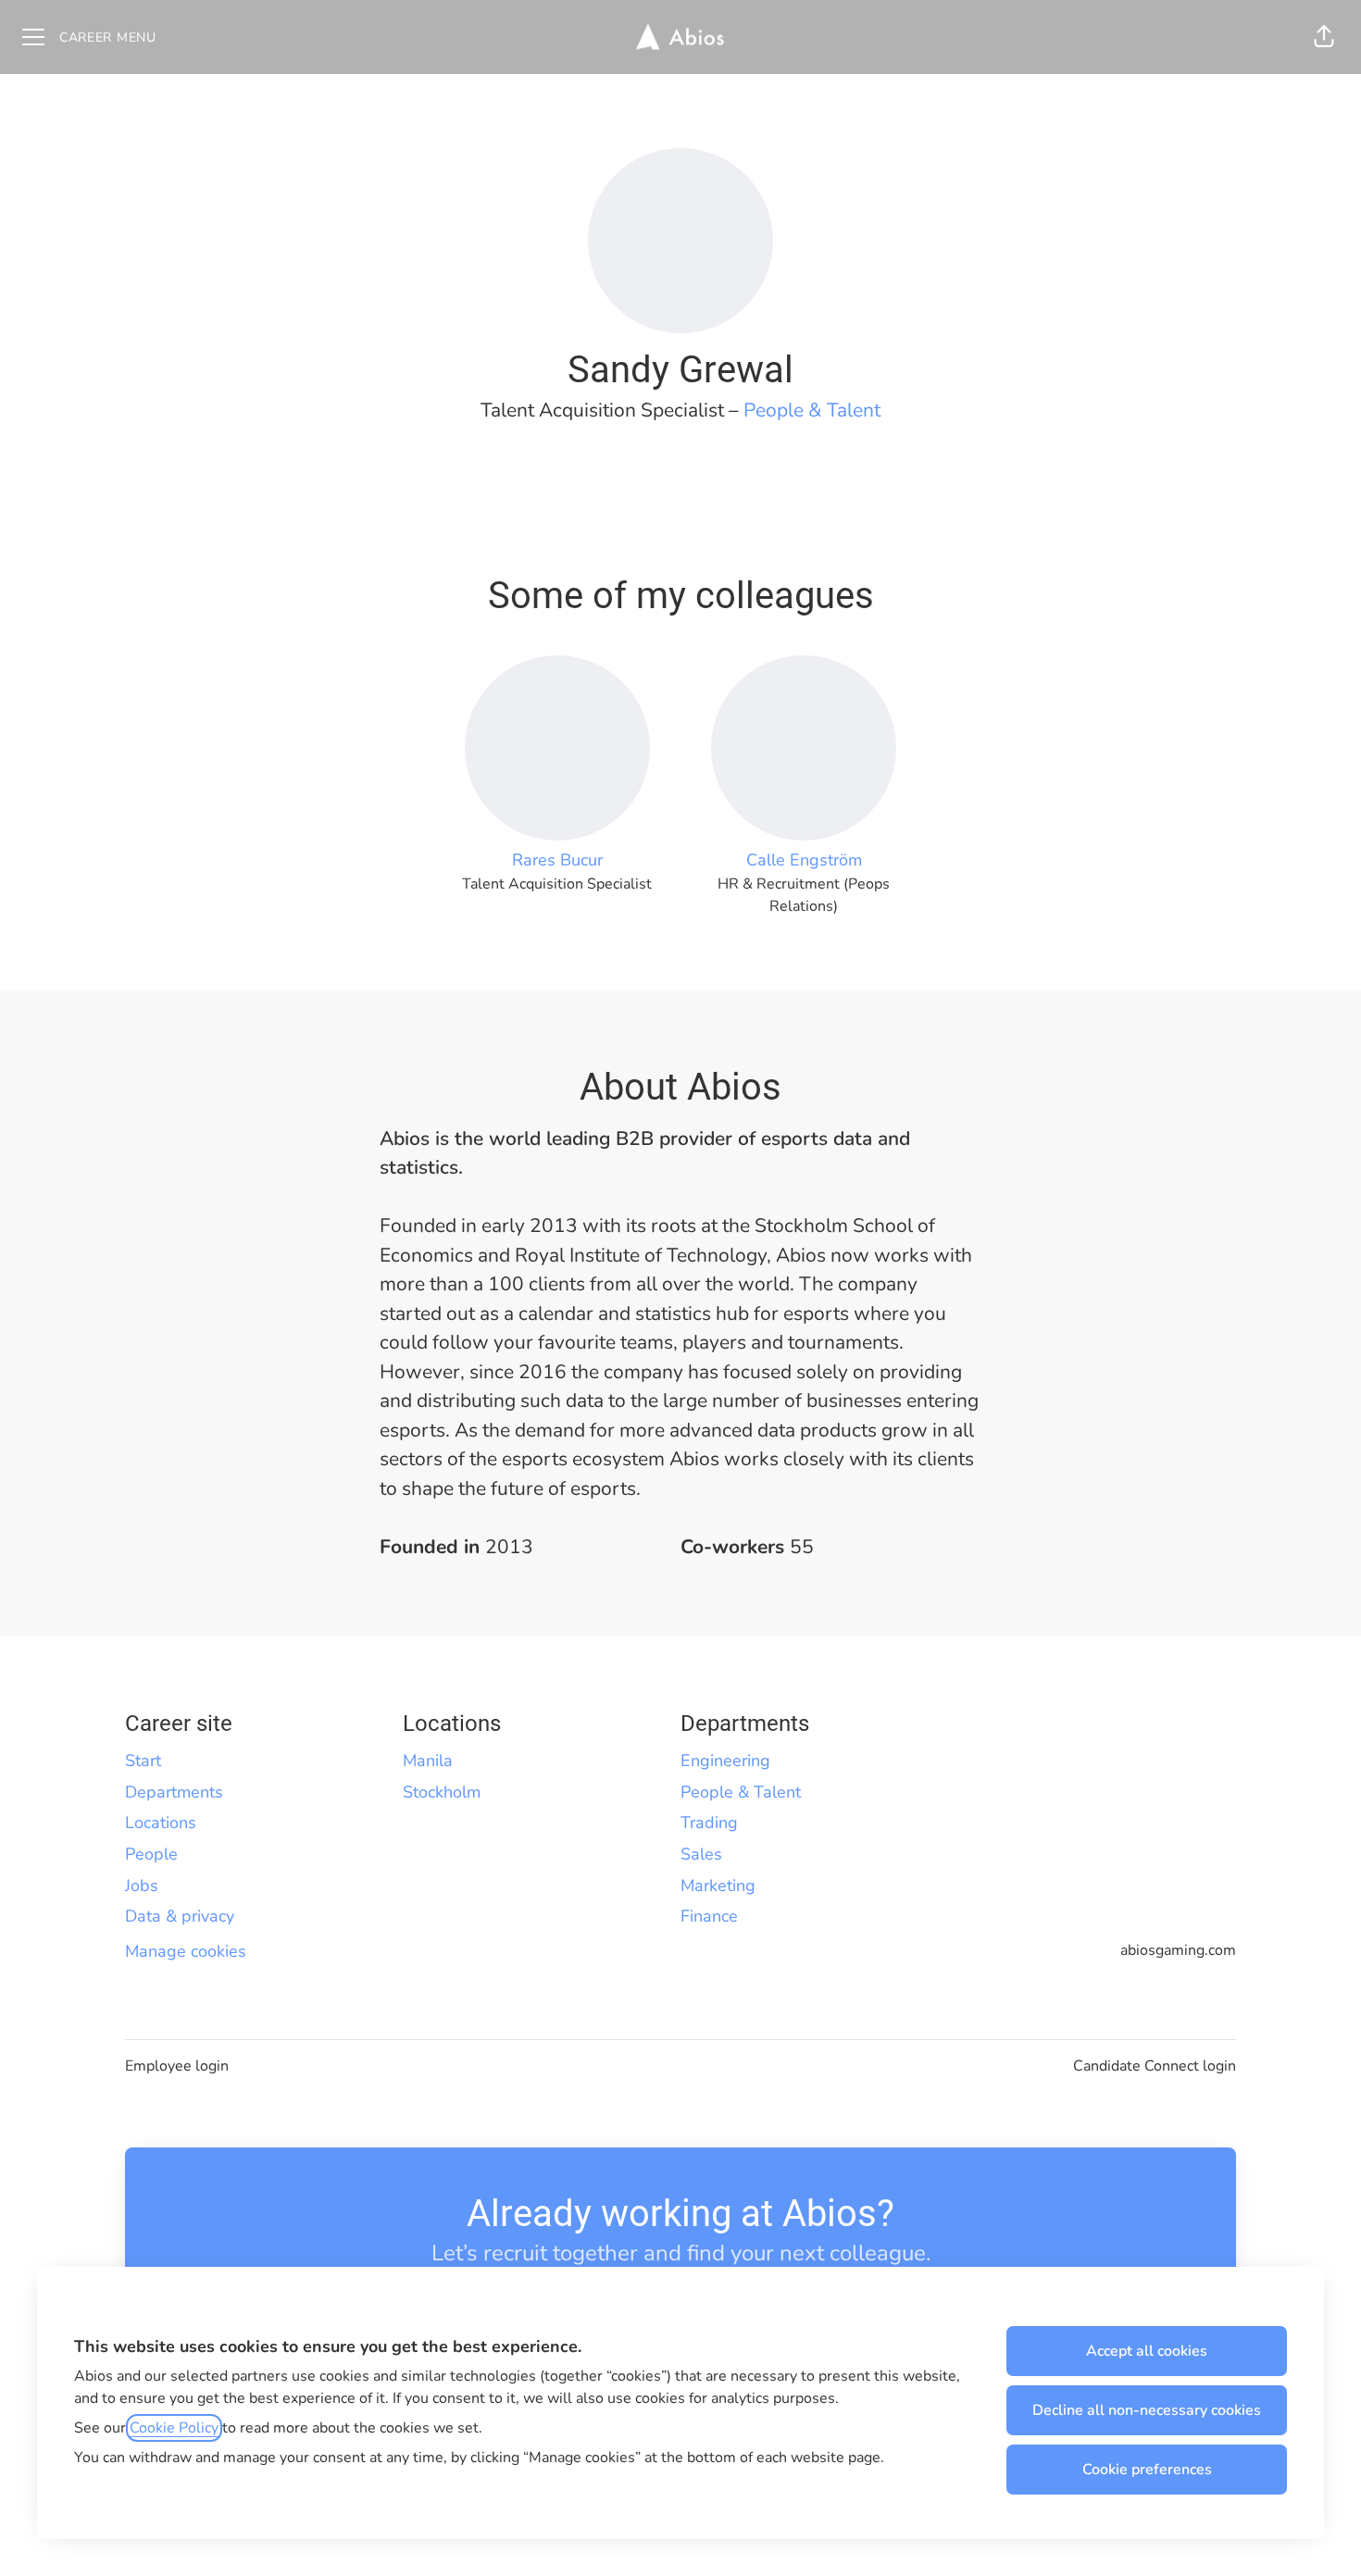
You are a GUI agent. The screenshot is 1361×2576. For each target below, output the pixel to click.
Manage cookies (186, 1951)
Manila (428, 1761)
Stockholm (442, 1792)
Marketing (718, 1885)
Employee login (177, 2066)
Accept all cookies (1147, 2351)
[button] (1324, 37)
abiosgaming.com (1178, 1950)
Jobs (142, 1885)
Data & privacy (180, 1916)
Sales (701, 1854)
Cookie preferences (1147, 2470)
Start (143, 1761)
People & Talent (812, 410)
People (151, 1854)
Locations (161, 1823)
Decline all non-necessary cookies (1147, 2410)
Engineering (725, 1761)
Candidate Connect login (1155, 2066)
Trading (709, 1823)
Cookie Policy (174, 2428)
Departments (174, 1792)
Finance (709, 1916)
